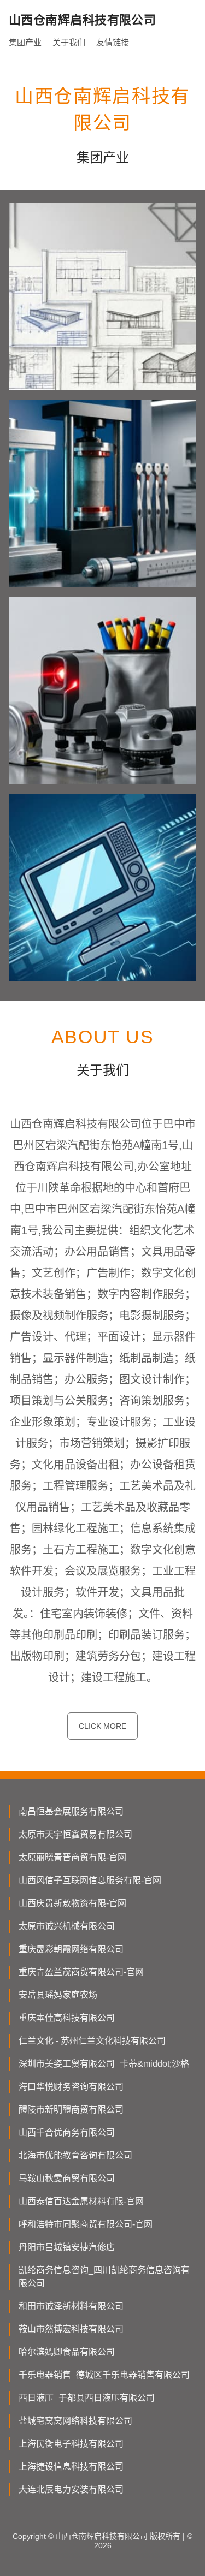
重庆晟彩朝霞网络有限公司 (71, 1949)
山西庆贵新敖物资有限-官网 (72, 1903)
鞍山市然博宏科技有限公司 (71, 2329)
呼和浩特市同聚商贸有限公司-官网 (86, 2224)
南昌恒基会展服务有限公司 (71, 1811)
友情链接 (113, 42)
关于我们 (69, 42)
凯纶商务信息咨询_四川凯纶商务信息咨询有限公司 (104, 2277)
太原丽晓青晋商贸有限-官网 (72, 1857)
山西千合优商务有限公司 (67, 2132)
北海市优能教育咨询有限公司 (75, 2155)
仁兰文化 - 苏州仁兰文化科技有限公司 (92, 2041)
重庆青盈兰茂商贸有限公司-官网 (81, 1972)
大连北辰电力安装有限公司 (71, 2489)
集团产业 (25, 42)
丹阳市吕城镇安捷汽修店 (67, 2247)
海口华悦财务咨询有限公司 (71, 2087)
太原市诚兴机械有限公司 (67, 1926)
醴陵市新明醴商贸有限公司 (71, 2110)
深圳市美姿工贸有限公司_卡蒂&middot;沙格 (104, 2064)
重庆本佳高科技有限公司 (67, 2018)
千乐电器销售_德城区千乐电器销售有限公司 (104, 2375)
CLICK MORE (102, 1726)
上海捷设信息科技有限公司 (71, 2467)
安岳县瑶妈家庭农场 (58, 1995)
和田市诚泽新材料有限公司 (71, 2306)
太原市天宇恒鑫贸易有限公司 (75, 1834)
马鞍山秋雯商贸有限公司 (67, 2178)
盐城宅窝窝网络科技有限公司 (75, 2421)
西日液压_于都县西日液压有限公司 (87, 2398)
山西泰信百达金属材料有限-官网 (81, 2201)
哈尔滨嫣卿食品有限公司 (67, 2352)
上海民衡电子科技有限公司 (71, 2444)
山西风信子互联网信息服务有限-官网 (90, 1880)
